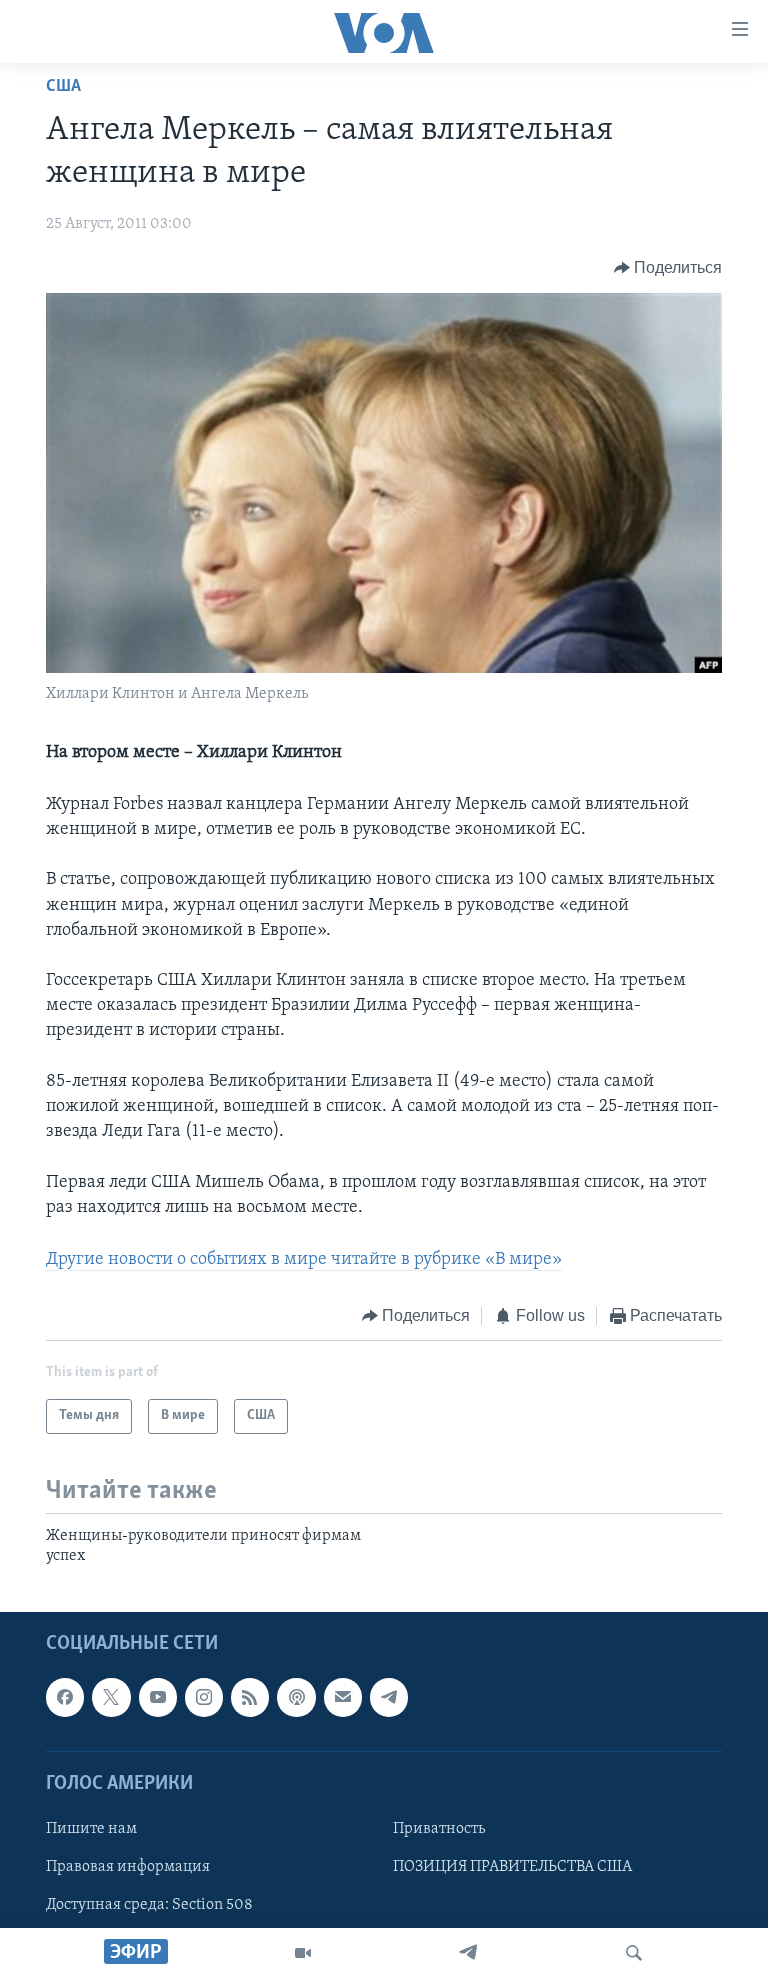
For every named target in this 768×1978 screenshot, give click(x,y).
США (63, 87)
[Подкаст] (296, 1698)
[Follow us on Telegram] (389, 1698)
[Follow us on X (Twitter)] (111, 1698)
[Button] (668, 268)
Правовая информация (128, 1867)
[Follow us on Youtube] (158, 1698)
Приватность (439, 1829)
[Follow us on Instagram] (204, 1698)
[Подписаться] (343, 1698)
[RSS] (250, 1698)
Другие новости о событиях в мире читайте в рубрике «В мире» (304, 1260)
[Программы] (303, 1953)
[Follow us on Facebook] (65, 1698)
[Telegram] (468, 1953)
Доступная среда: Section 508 (149, 1905)
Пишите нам (91, 1829)
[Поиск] (634, 1953)
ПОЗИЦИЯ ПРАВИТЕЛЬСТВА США (512, 1867)
